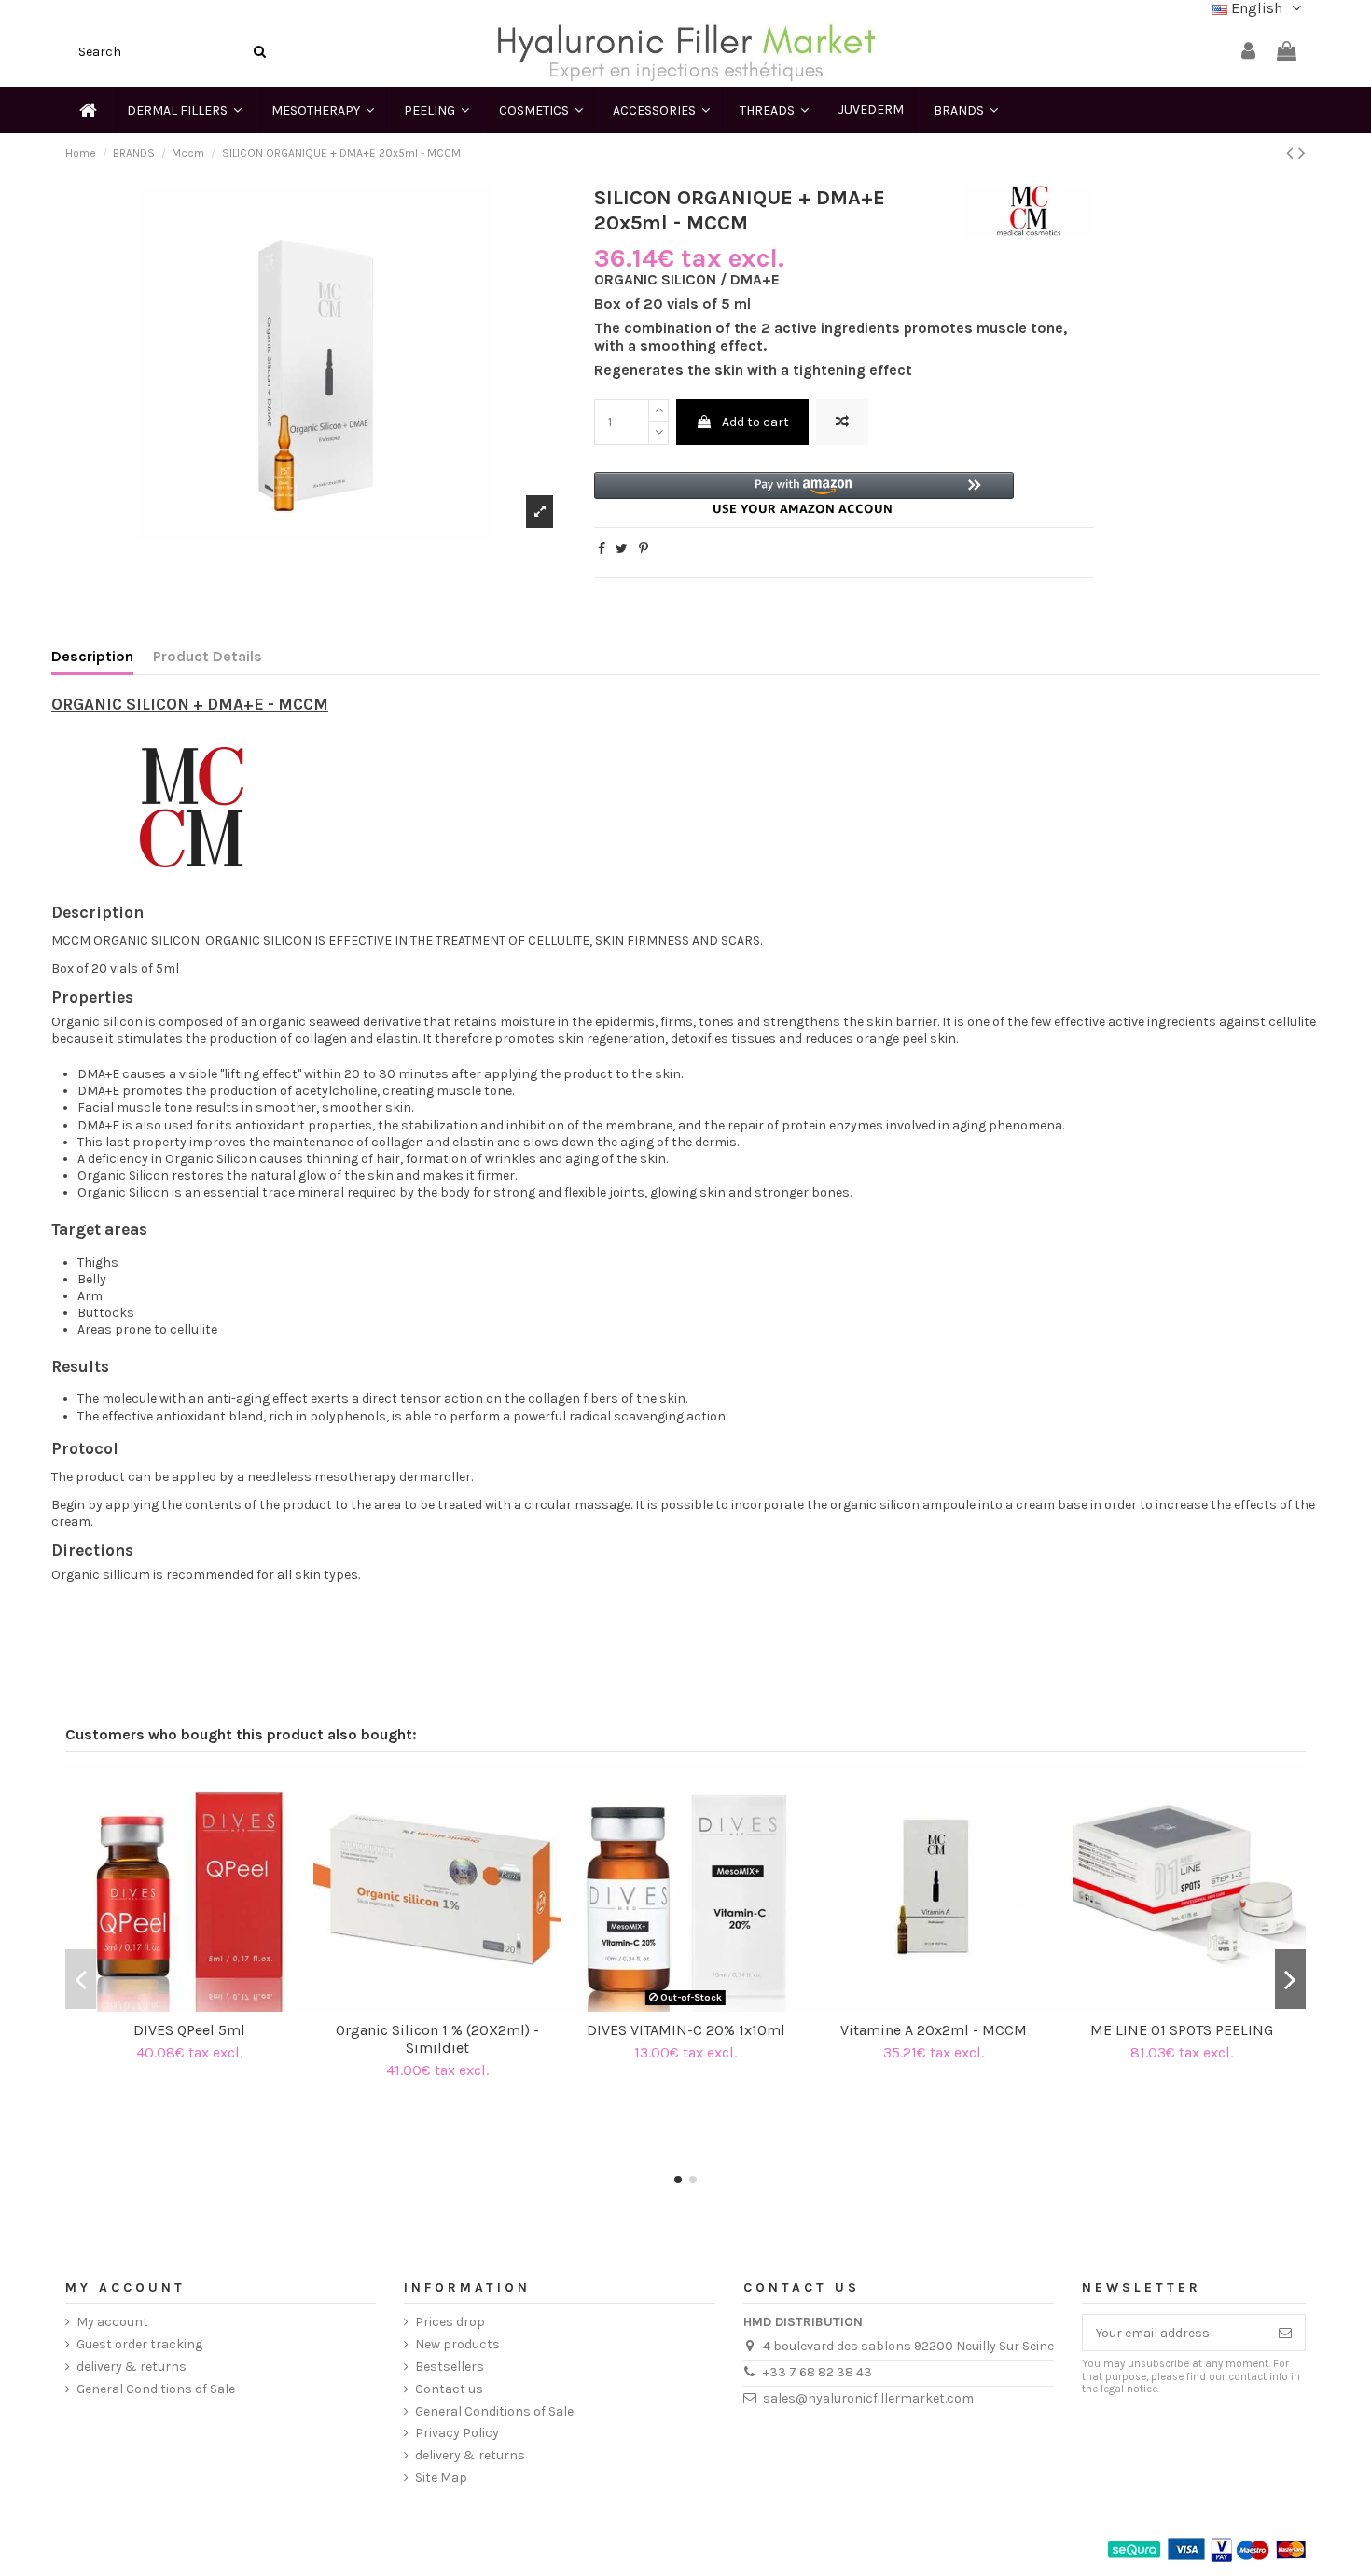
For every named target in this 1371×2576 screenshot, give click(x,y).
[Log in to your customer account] (1248, 52)
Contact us (449, 2389)
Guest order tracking (139, 2344)
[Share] (602, 549)
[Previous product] (1292, 153)
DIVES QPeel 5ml (189, 2030)
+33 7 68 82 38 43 (817, 2372)
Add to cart (755, 422)
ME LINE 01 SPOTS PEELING (1182, 2030)
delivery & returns (132, 2367)
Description (92, 657)
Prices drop (450, 2322)
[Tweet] (622, 549)
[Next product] (1302, 153)
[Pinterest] (644, 549)
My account (112, 2322)
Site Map (441, 2478)
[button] (804, 493)
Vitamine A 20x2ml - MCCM (934, 2030)
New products (457, 2344)
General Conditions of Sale (156, 2389)
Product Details (208, 657)
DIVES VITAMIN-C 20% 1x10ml (686, 2030)
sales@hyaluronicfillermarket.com (868, 2398)
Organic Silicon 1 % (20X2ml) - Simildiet (437, 2039)
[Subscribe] (1285, 2333)
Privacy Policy (457, 2433)
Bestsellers (450, 2367)
